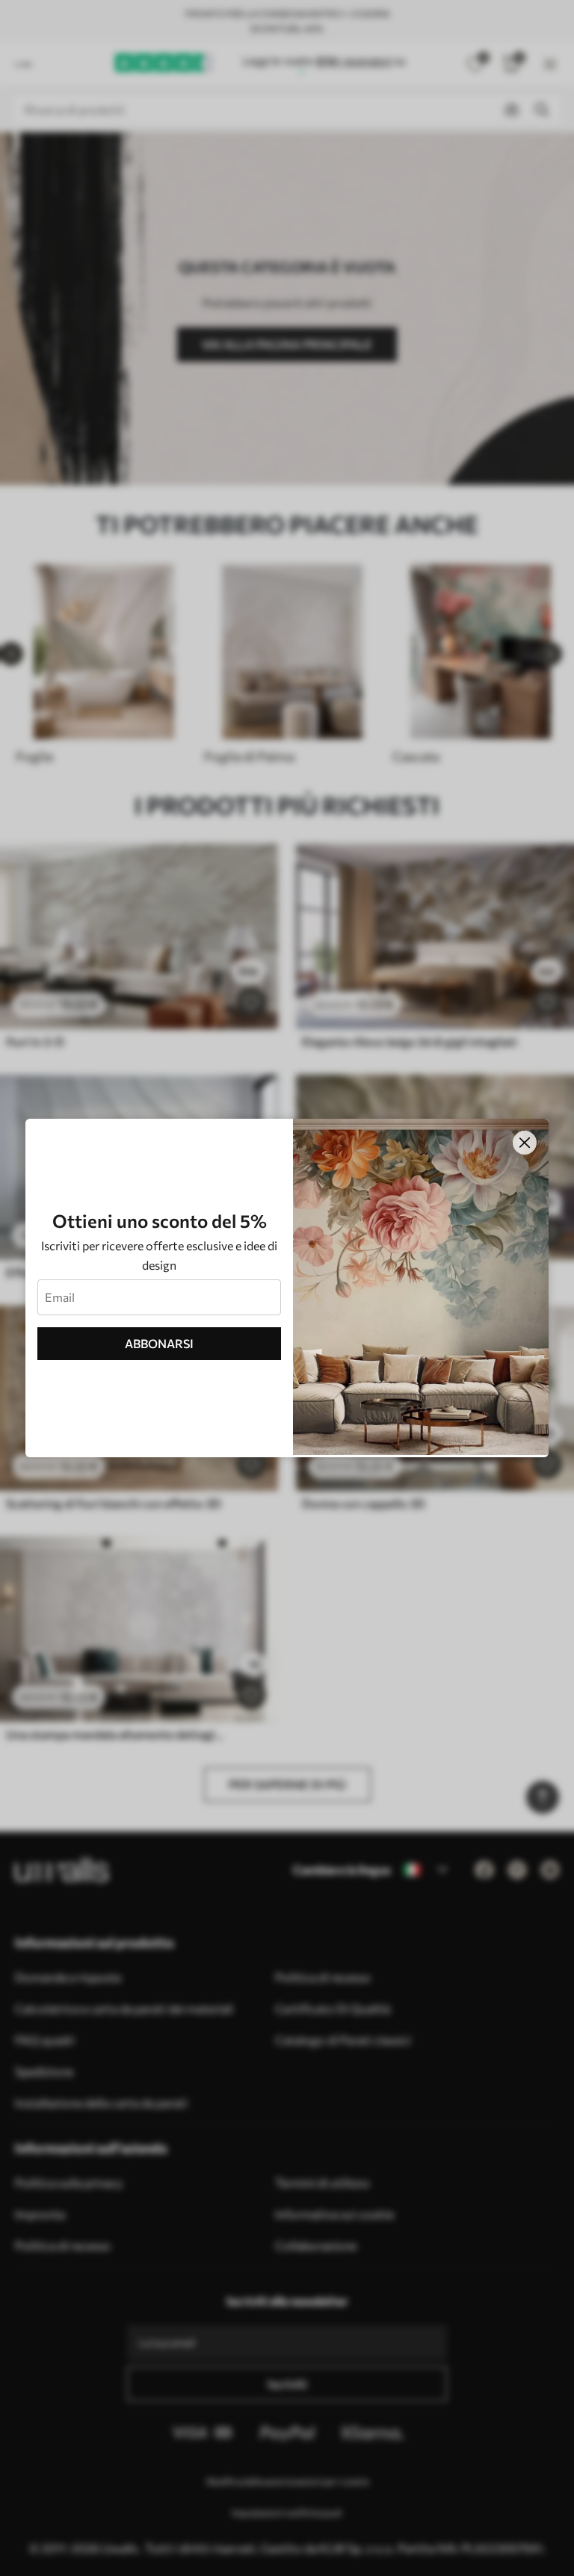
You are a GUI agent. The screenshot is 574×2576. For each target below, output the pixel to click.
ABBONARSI (159, 1343)
